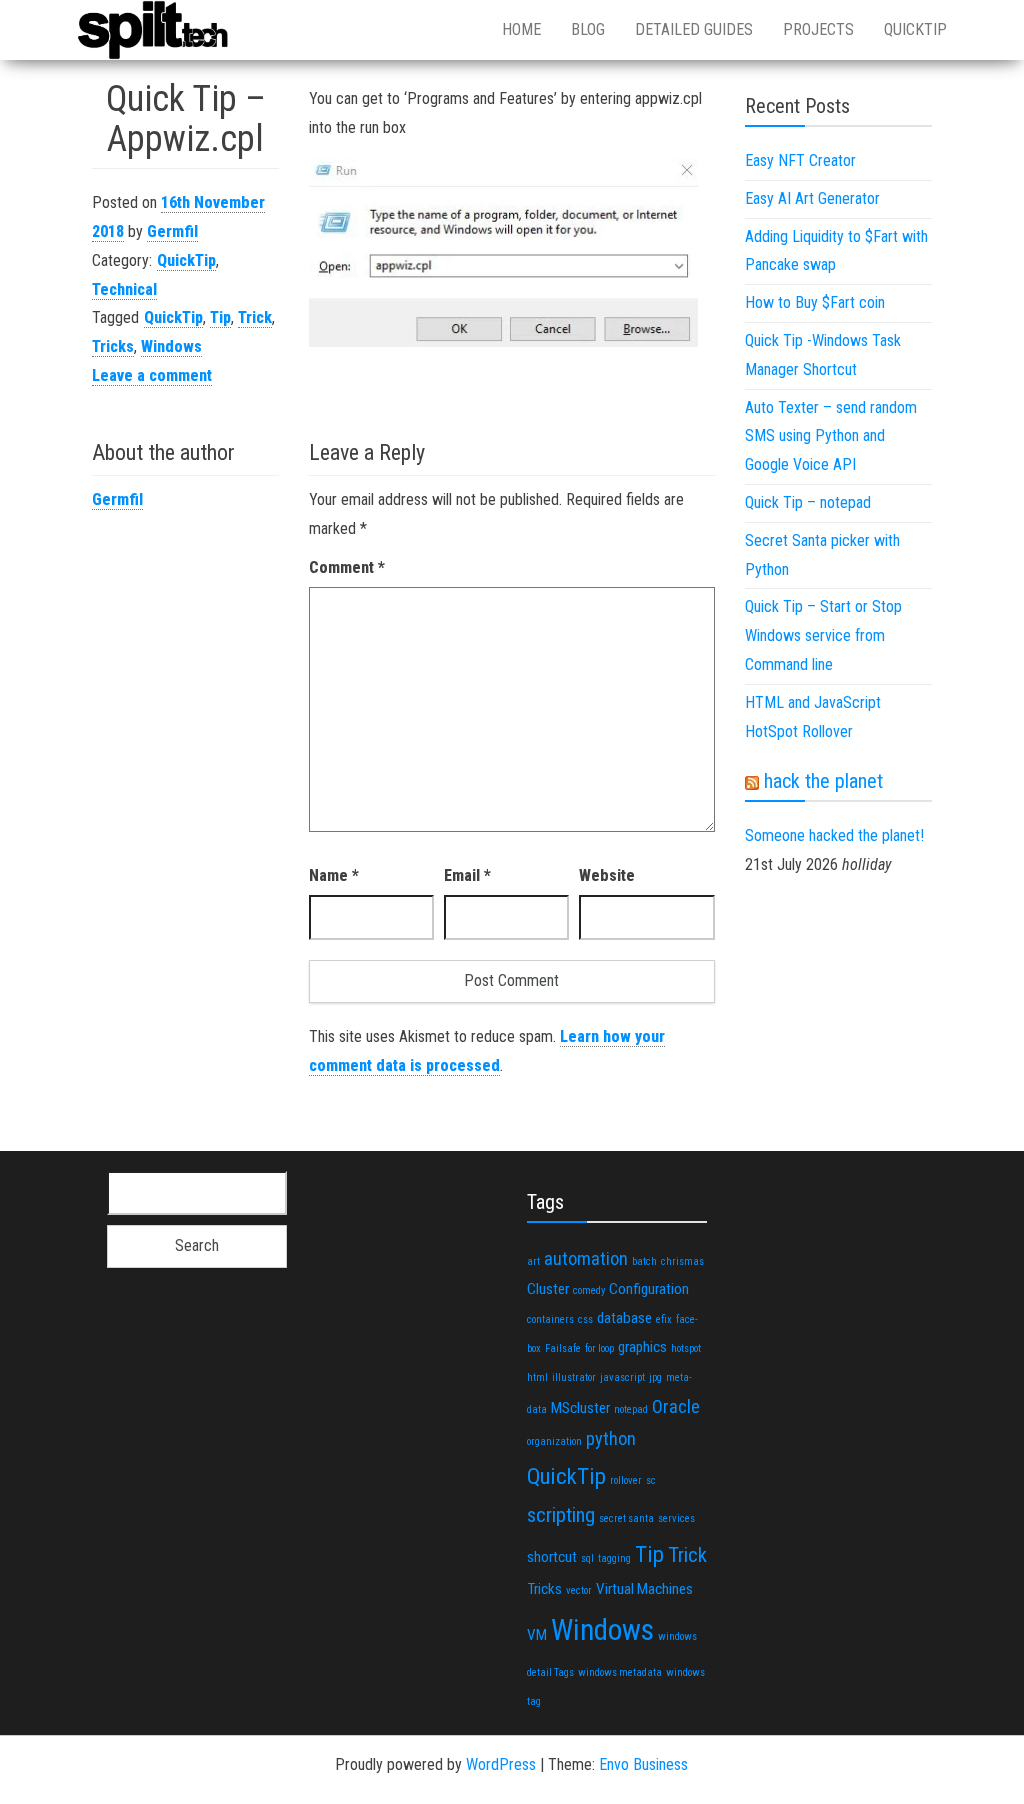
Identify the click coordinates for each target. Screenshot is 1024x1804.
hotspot (686, 1348)
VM (537, 1635)
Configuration (649, 1289)
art (533, 1261)
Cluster (548, 1289)
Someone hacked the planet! (834, 835)
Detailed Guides (694, 29)
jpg (655, 1377)
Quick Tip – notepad (808, 502)
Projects (818, 29)
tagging (614, 1558)
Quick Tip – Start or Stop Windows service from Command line (823, 635)
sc (651, 1480)
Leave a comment (152, 375)
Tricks (113, 346)
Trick (255, 317)
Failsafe (563, 1348)
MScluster (580, 1408)
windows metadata (620, 1672)
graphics (642, 1347)
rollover (626, 1480)
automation (586, 1258)
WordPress (501, 1764)
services (676, 1518)
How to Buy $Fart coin (815, 302)
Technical (124, 289)
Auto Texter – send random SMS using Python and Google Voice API (831, 436)
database (624, 1318)
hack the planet (823, 781)
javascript (622, 1377)
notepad (631, 1409)
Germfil (172, 231)
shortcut (552, 1557)
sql (587, 1558)
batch (644, 1261)
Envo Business (643, 1764)
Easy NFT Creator (800, 160)
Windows (171, 346)
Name (334, 875)
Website (607, 875)
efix (664, 1319)
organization (554, 1441)
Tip (220, 317)
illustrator (574, 1377)
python (611, 1438)
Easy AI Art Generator (812, 198)
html (537, 1377)
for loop (599, 1348)
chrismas (682, 1261)
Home (521, 29)
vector (579, 1590)
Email (467, 875)
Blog (588, 29)
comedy (589, 1290)
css (585, 1319)
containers (550, 1319)
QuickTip (915, 29)
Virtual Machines (644, 1589)
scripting (561, 1515)
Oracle (676, 1406)
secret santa (626, 1518)
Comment (347, 567)
